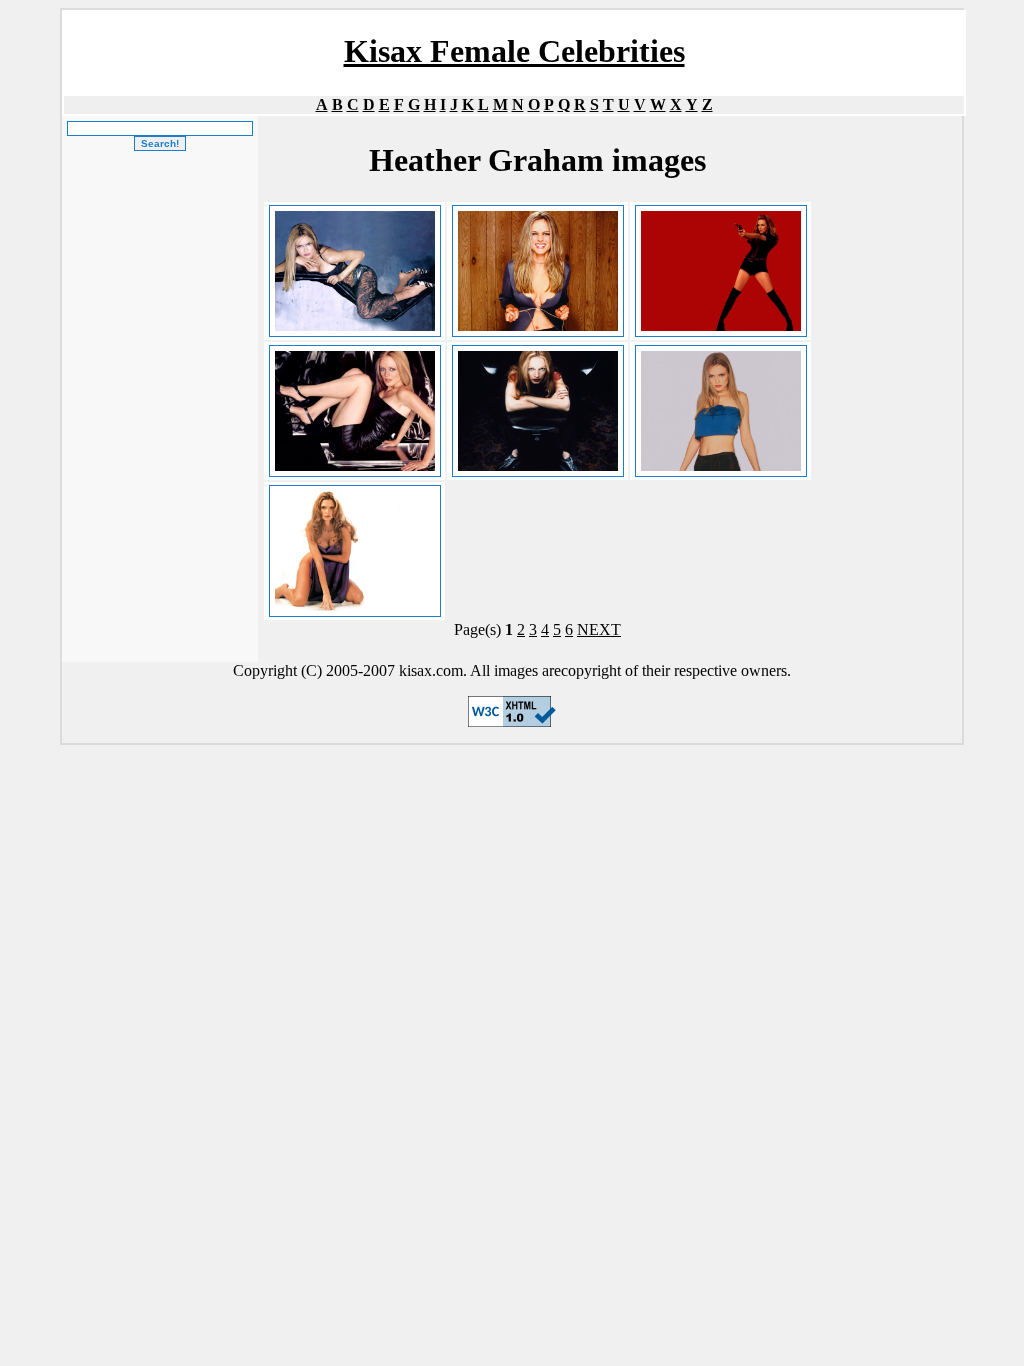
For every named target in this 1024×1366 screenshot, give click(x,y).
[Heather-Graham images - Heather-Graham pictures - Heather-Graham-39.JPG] (354, 411)
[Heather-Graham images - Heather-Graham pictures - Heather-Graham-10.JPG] (537, 411)
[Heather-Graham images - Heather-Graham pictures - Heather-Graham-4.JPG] (720, 411)
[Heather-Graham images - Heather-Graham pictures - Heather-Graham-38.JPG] (720, 271)
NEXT (599, 629)
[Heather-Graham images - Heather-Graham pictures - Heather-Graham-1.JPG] (537, 271)
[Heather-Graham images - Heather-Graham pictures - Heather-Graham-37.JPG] (354, 271)
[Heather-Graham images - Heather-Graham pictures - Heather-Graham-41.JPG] (354, 551)
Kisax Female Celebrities (514, 51)
